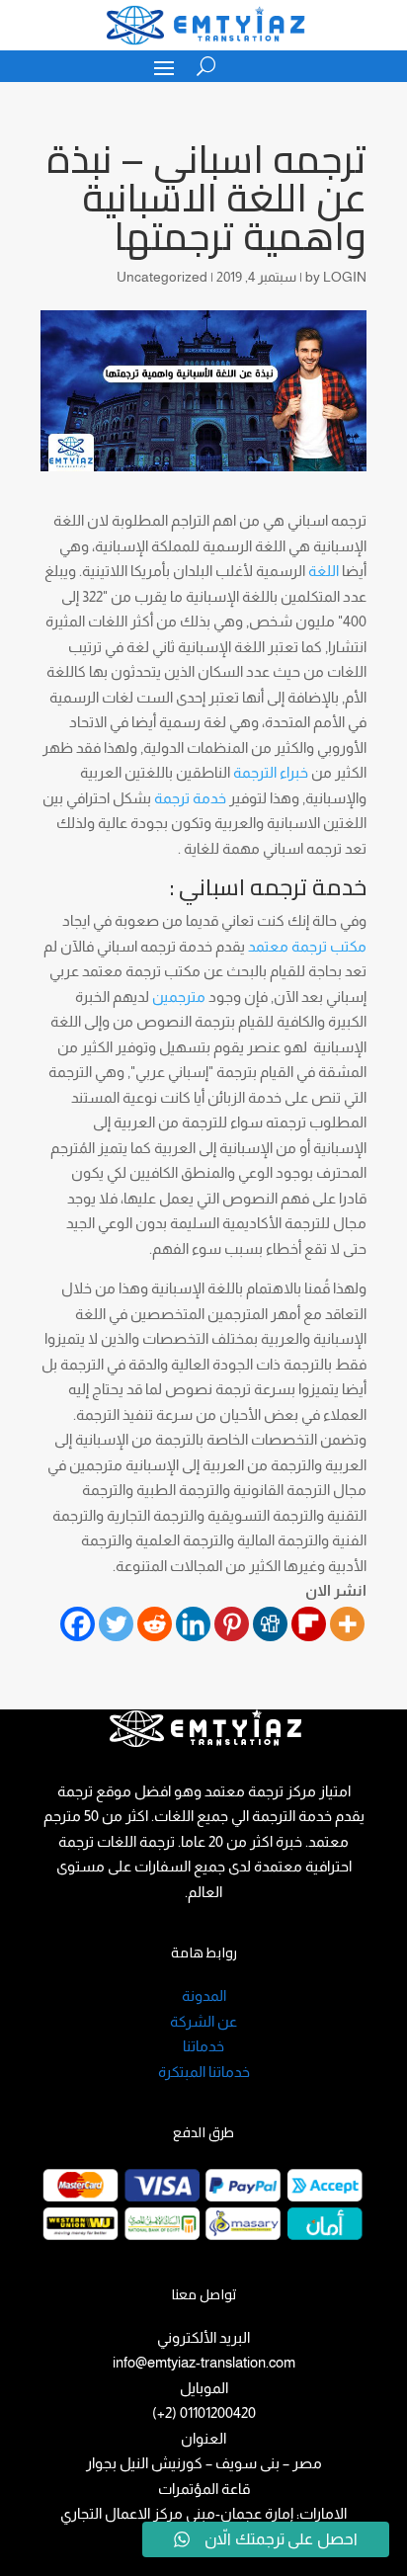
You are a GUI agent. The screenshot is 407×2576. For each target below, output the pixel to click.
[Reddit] (155, 1624)
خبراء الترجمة (271, 772)
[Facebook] (78, 1624)
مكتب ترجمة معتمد (307, 946)
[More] (347, 1624)
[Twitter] (116, 1624)
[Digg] (270, 1624)
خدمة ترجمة (190, 798)
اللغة (324, 571)
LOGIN (345, 277)
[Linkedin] (193, 1624)
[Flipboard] (309, 1624)
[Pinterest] (232, 1624)
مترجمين (179, 997)
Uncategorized (162, 277)
